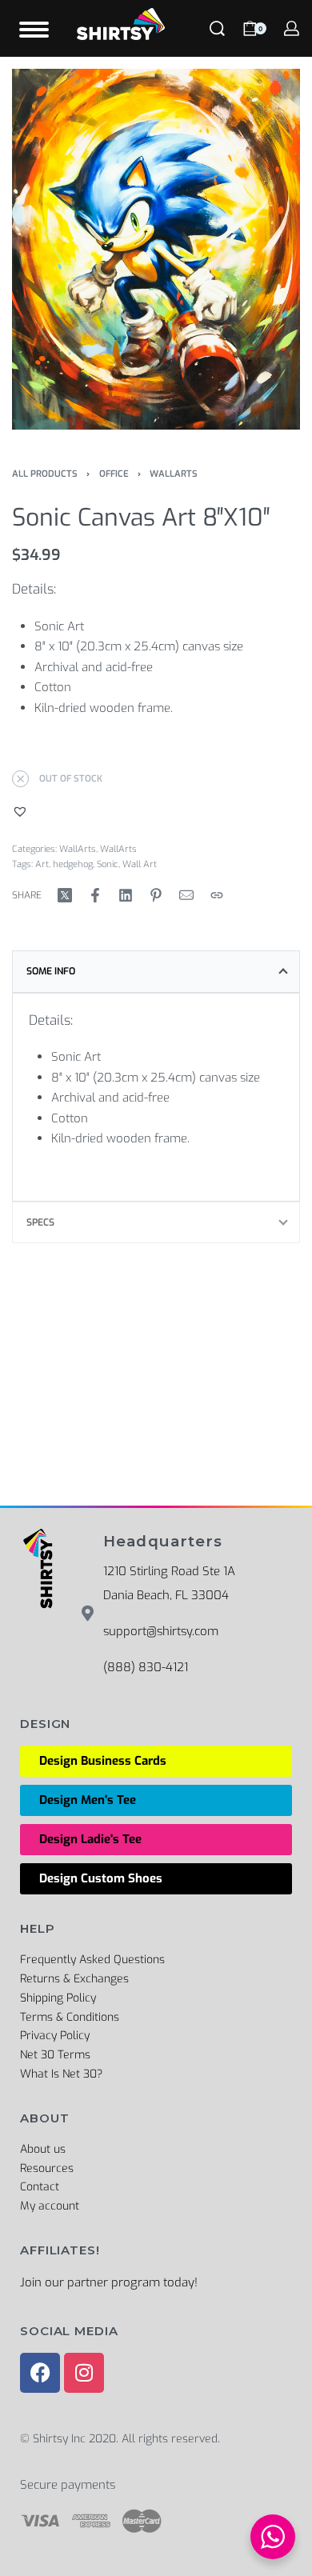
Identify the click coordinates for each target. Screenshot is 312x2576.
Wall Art (140, 864)
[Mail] (186, 895)
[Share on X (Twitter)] (65, 895)
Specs (40, 1222)
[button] (22, 811)
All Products (45, 474)
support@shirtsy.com (161, 1631)
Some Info (51, 971)
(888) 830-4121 (146, 1667)
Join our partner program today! (109, 2282)
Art (42, 864)
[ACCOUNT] (292, 28)
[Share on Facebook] (95, 895)
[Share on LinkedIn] (126, 895)
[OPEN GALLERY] (156, 249)
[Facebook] (40, 2373)
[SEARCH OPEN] (217, 28)
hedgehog (73, 864)
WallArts (174, 474)
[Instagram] (84, 2373)
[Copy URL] (217, 895)
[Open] (34, 30)
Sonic (108, 864)
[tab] (156, 971)
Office (114, 474)
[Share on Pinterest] (156, 895)
